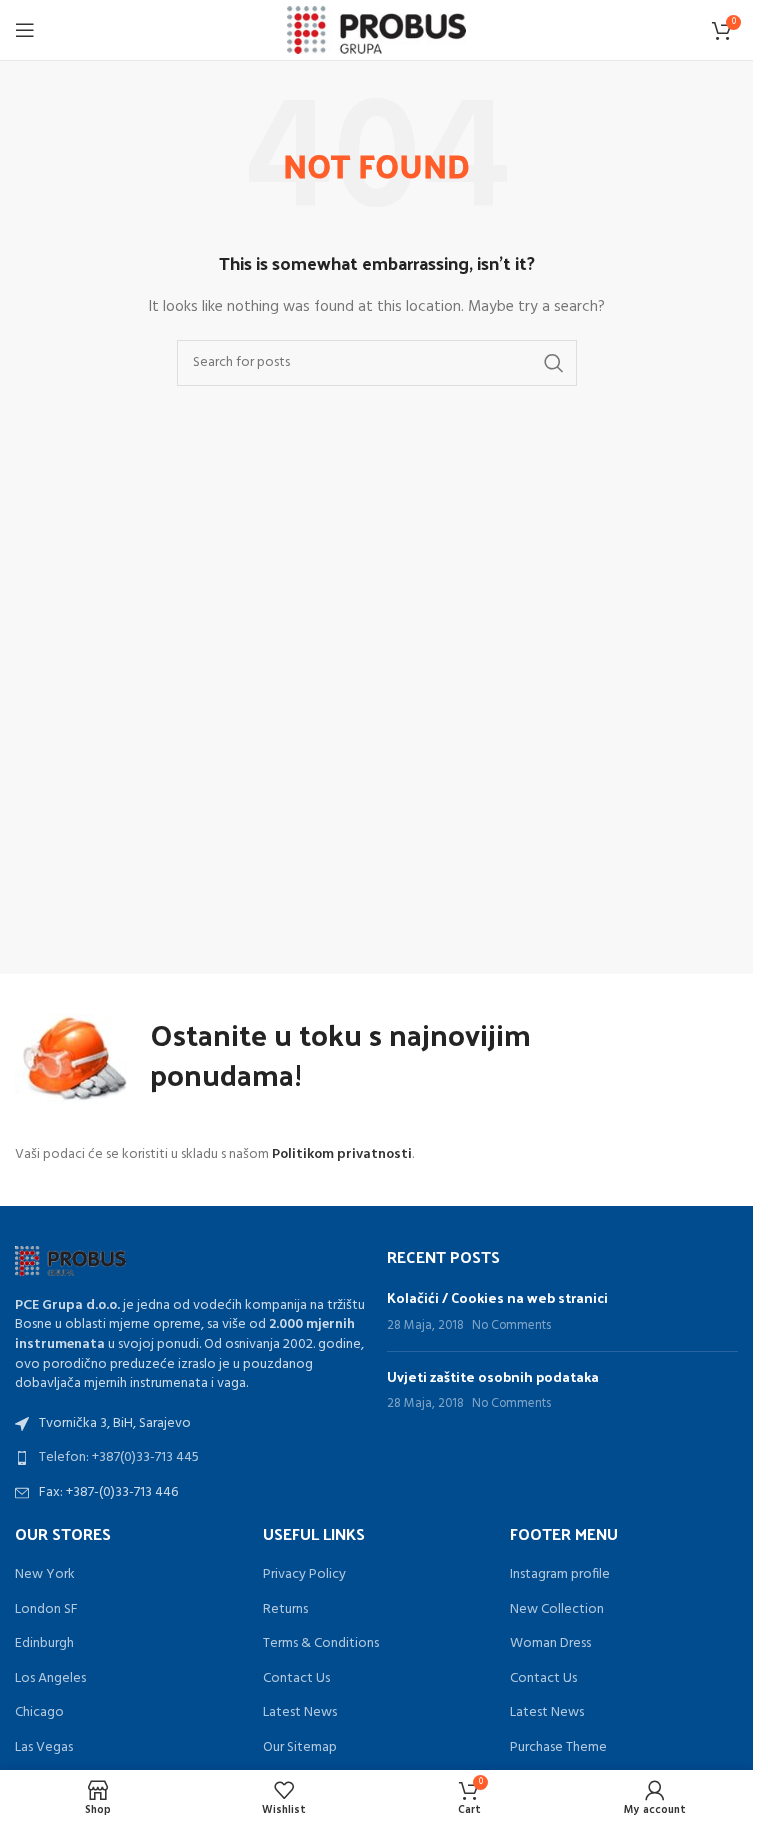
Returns (285, 1610)
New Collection (557, 1610)
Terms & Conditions (321, 1644)
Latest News (300, 1713)
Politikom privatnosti (342, 1154)
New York (45, 1575)
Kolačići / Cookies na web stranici (497, 1297)
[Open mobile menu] (25, 30)
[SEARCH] (554, 363)
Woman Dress (550, 1644)
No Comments (511, 1326)
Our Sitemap (300, 1748)
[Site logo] (376, 30)
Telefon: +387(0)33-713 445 (119, 1457)
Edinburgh (44, 1644)
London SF (46, 1610)
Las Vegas (44, 1748)
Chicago (39, 1713)
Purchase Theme (558, 1748)
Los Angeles (50, 1679)
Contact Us (296, 1679)
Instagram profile (560, 1575)
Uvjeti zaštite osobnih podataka (493, 1376)
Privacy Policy (304, 1575)
